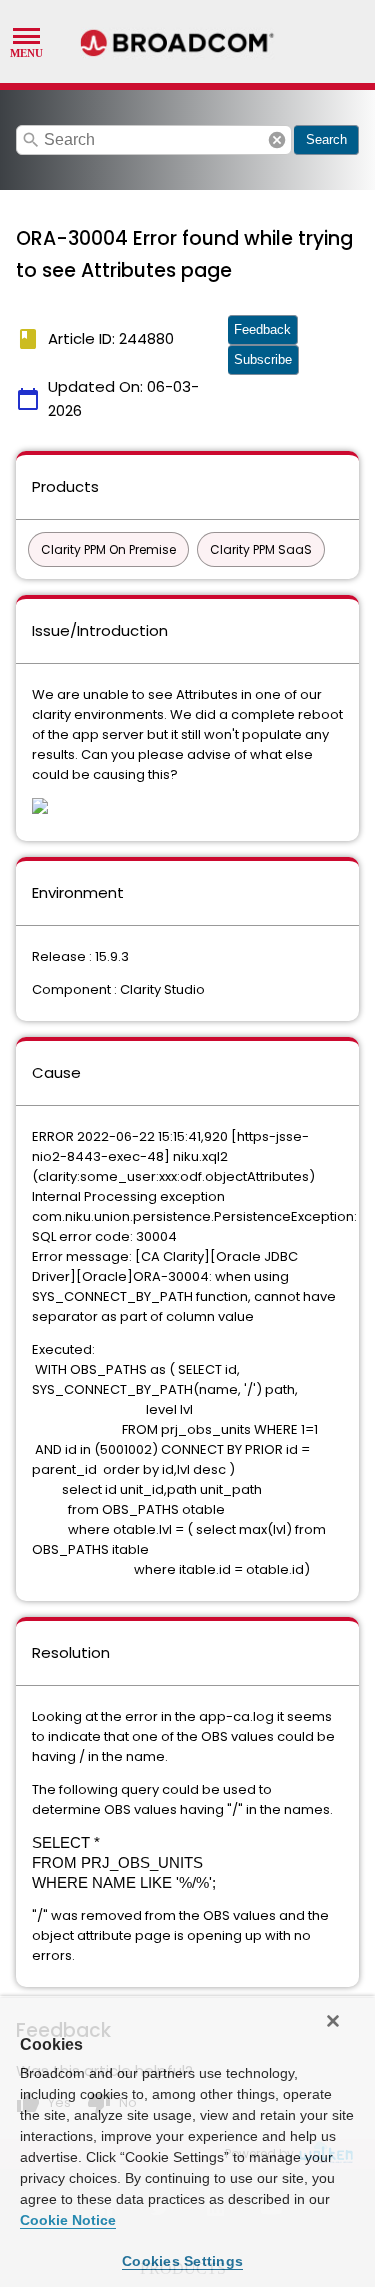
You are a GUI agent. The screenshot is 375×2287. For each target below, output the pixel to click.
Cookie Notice (68, 2220)
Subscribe (263, 359)
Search (326, 139)
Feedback (262, 329)
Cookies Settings (182, 2261)
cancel (277, 140)
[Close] (333, 2021)
